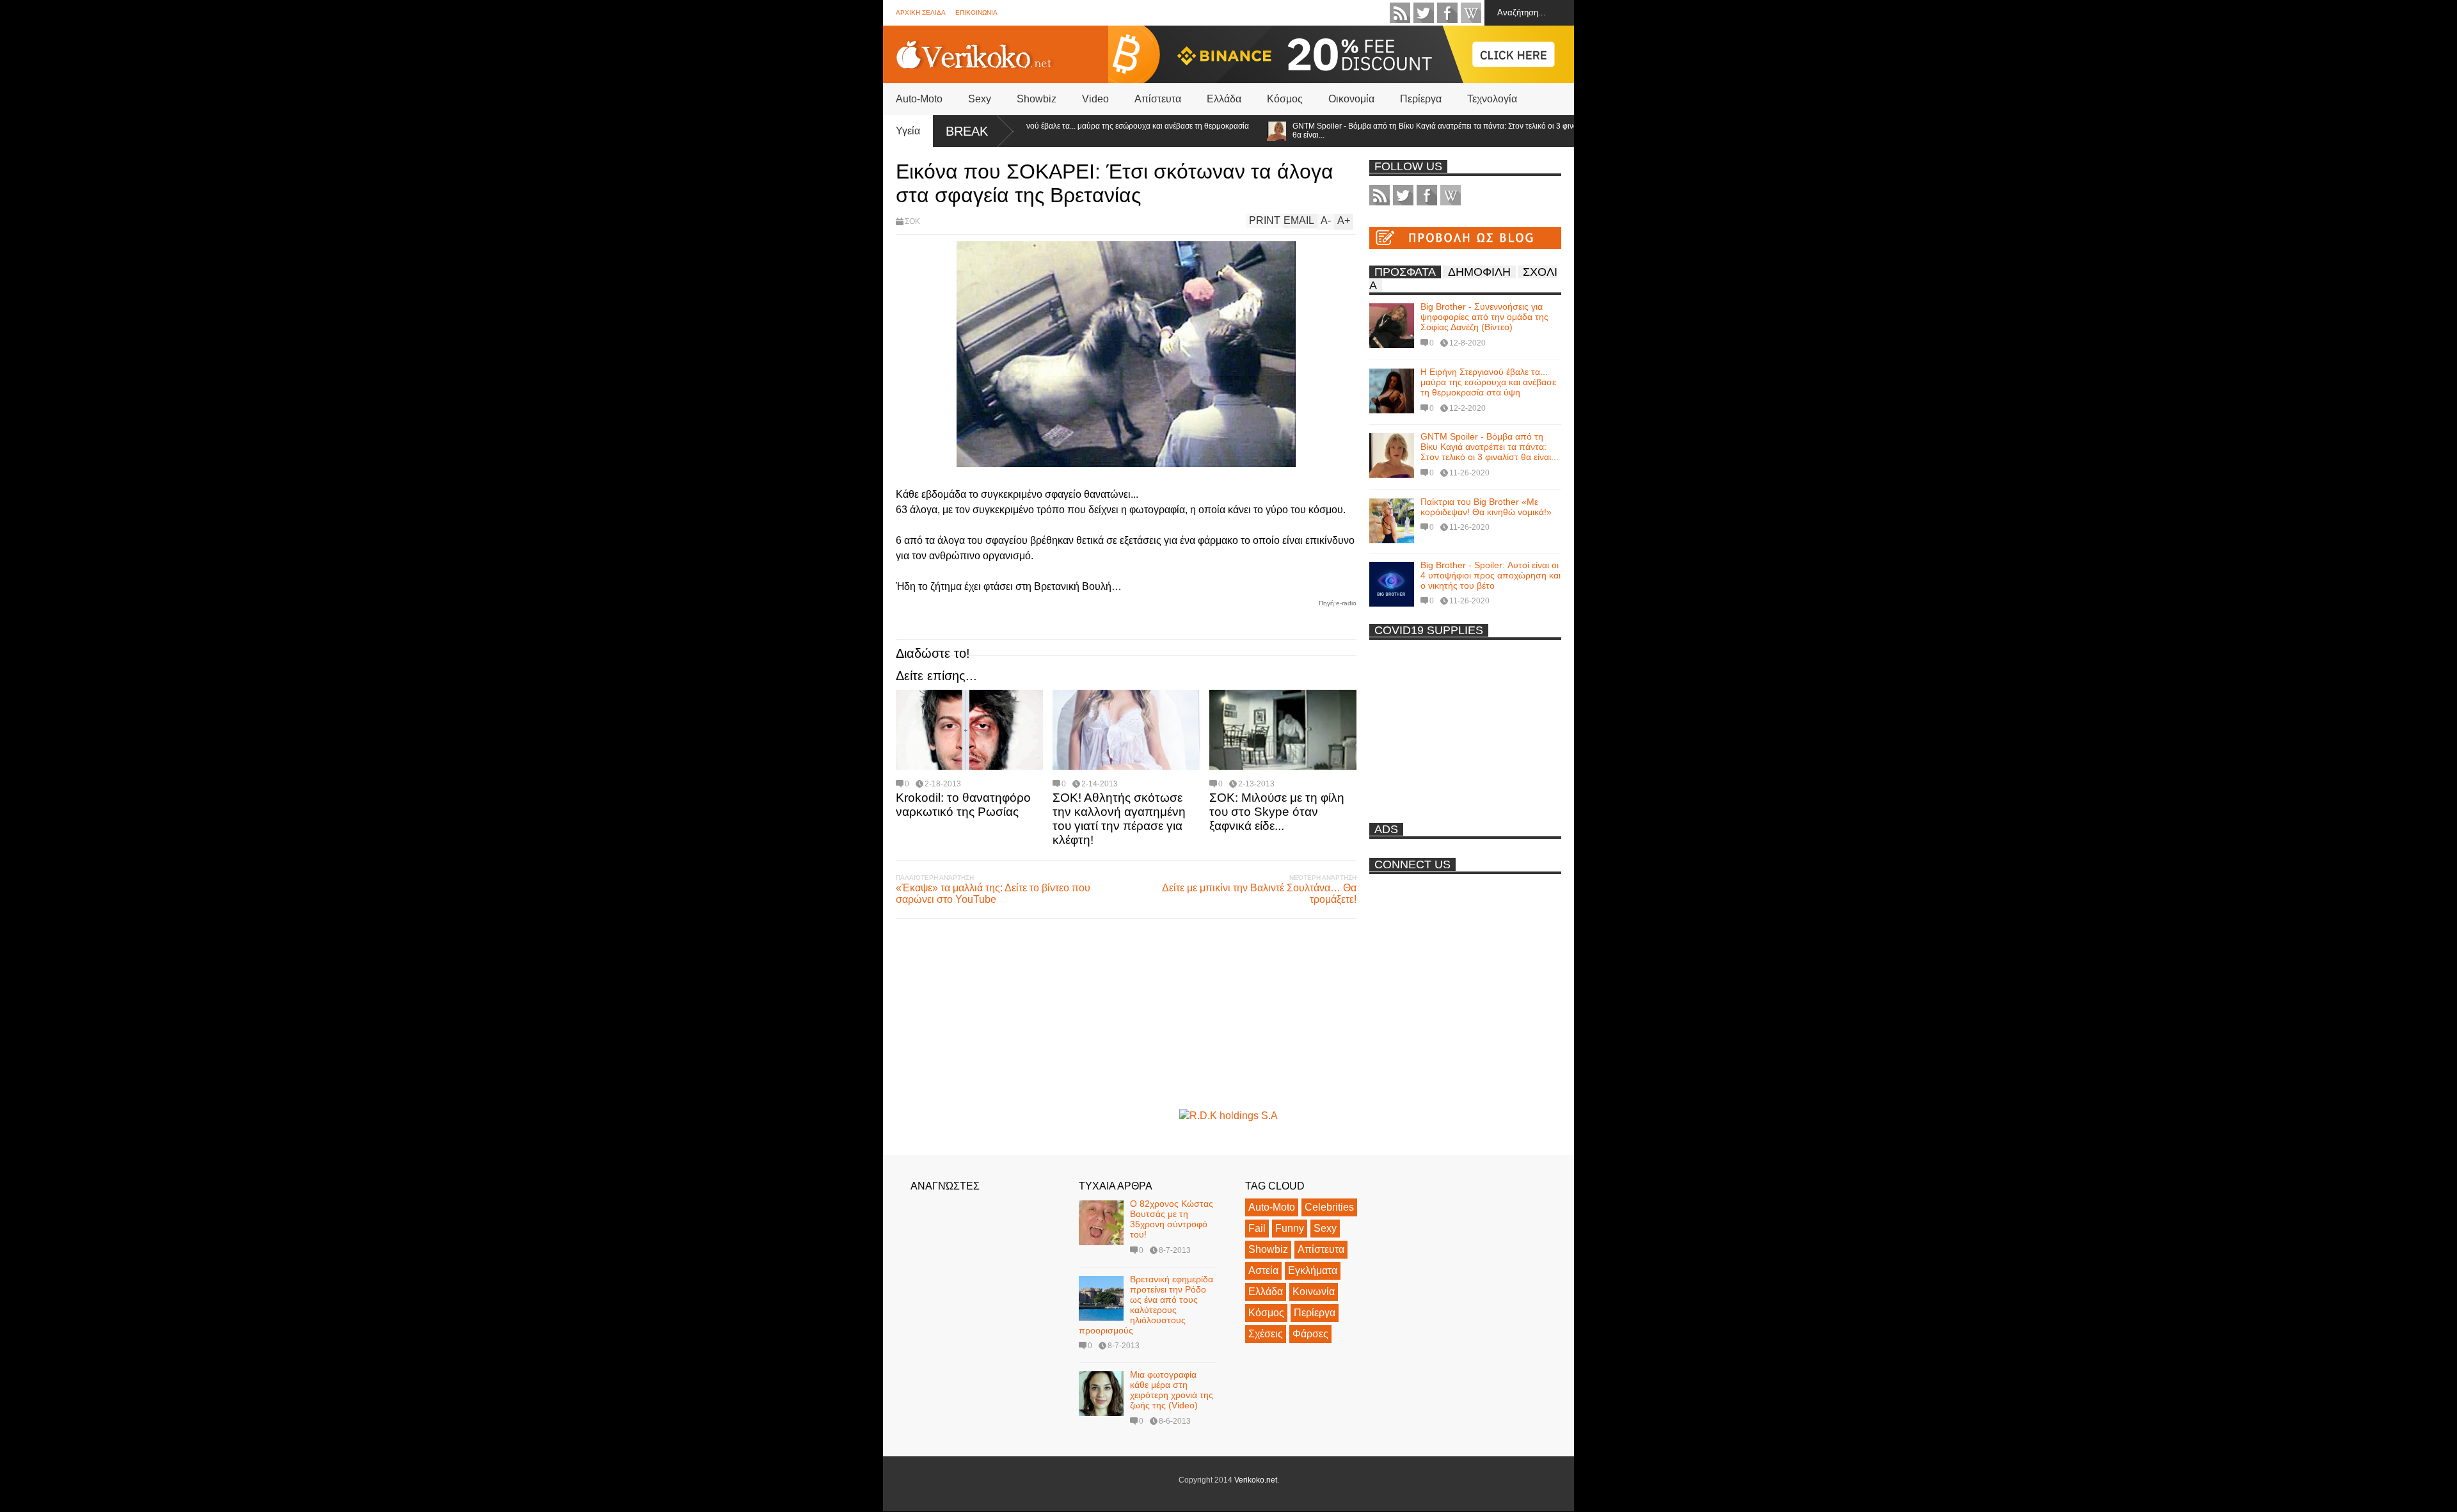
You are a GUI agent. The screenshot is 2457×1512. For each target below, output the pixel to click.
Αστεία (1263, 1270)
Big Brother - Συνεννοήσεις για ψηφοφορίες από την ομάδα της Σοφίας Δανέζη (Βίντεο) (1484, 317)
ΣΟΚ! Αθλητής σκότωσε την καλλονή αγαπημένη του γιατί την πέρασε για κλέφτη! (1119, 819)
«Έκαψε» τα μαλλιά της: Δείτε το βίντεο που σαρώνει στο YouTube (993, 894)
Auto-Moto (919, 99)
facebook (1447, 13)
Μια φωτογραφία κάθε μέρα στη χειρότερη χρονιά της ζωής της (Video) (1172, 1390)
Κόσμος (1285, 99)
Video (1095, 99)
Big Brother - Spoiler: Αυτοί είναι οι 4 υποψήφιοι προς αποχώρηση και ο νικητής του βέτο (1491, 575)
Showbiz (1037, 99)
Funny (1290, 1228)
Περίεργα (1421, 99)
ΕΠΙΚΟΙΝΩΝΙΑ (976, 12)
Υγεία (908, 131)
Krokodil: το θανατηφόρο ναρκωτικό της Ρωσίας (963, 805)
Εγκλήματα (1313, 1270)
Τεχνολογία (1492, 99)
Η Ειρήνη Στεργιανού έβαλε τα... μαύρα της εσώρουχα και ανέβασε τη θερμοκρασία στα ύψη (1058, 131)
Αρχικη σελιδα (921, 12)
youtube (1471, 13)
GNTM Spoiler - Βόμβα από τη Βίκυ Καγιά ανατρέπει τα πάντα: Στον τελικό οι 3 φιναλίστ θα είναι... (1392, 131)
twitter (1424, 13)
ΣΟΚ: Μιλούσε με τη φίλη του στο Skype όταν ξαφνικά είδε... (1277, 812)
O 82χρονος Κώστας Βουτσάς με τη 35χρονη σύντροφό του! (1172, 1219)
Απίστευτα (1158, 99)
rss (1400, 13)
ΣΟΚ (912, 221)
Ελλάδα (1224, 99)
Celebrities (1329, 1207)
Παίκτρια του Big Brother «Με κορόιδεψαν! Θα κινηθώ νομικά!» (1486, 507)
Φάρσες (1310, 1334)
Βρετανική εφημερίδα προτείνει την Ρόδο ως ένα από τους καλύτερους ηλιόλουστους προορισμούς (1146, 1305)
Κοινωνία (1314, 1292)
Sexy (980, 99)
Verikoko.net (1256, 1480)
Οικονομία (1351, 99)
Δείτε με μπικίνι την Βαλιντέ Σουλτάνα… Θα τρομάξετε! (1259, 894)
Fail (1257, 1228)
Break (967, 131)
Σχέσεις (1266, 1334)
